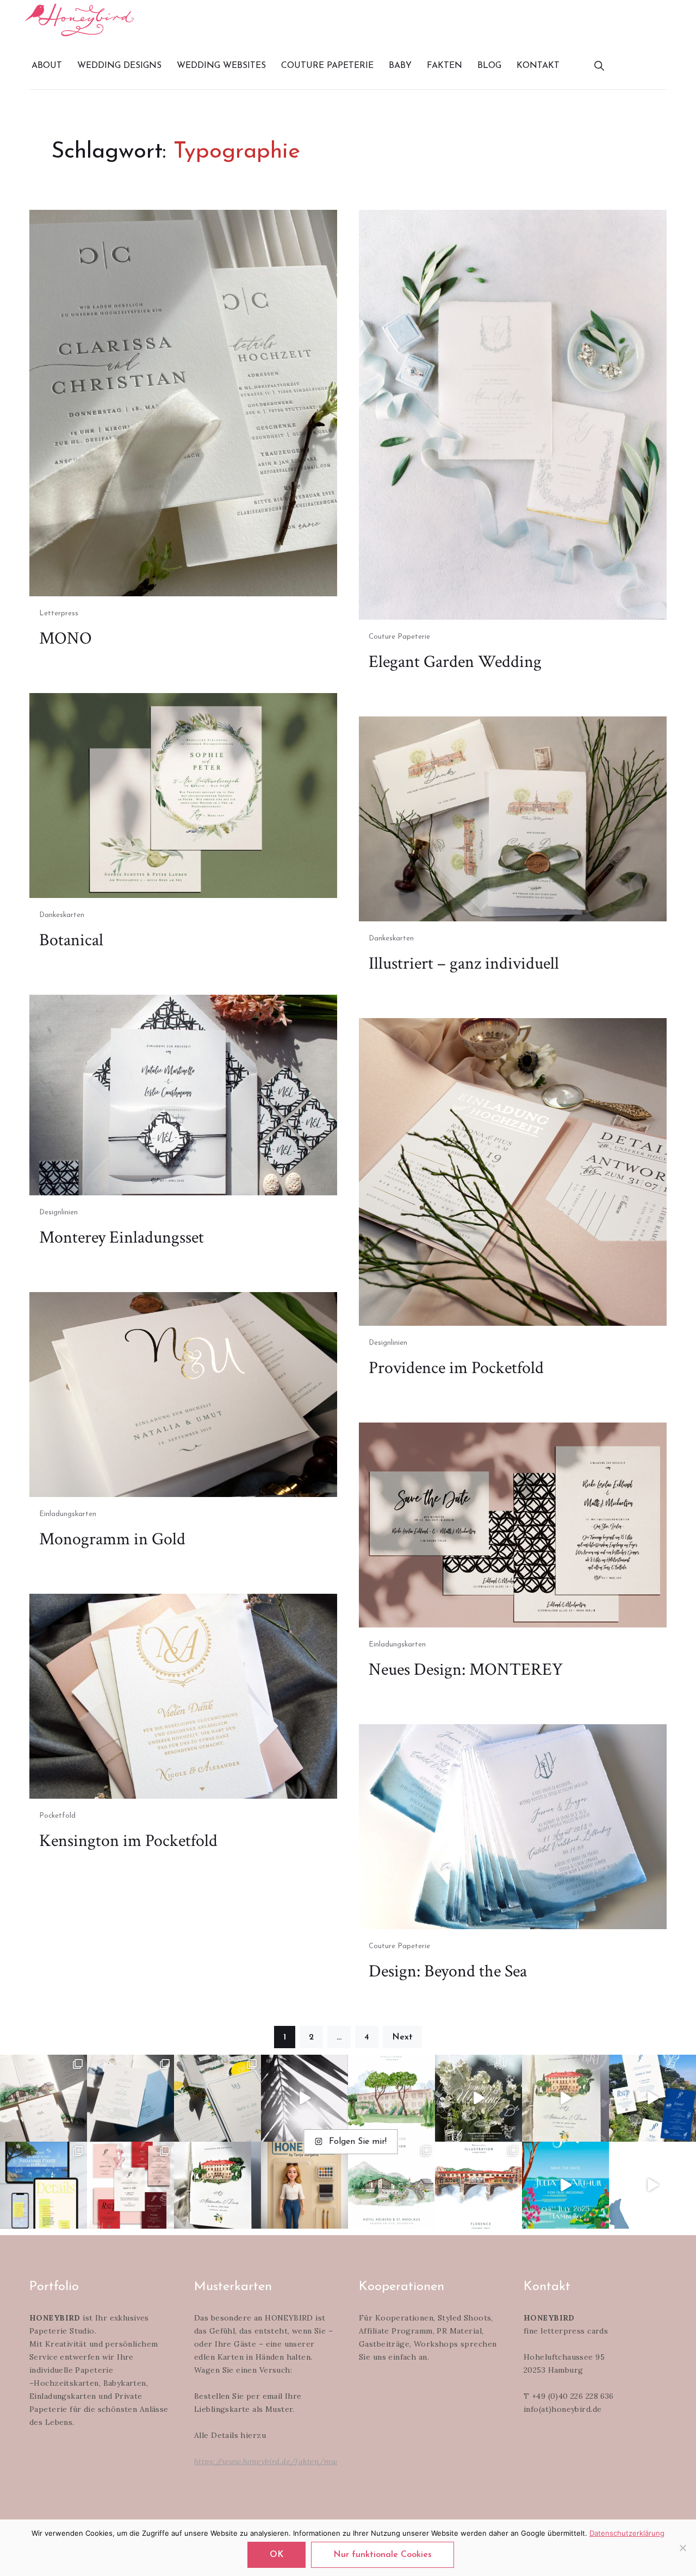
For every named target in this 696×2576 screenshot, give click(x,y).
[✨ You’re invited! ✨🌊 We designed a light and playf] (43, 2185)
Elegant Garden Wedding (455, 662)
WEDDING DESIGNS (119, 66)
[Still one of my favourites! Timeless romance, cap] (217, 2185)
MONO (66, 638)
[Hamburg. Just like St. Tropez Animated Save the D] (565, 2185)
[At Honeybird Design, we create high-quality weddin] (130, 2185)
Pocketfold (57, 1816)
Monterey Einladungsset (122, 1237)
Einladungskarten (68, 1514)
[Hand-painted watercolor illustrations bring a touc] (391, 2098)
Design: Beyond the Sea (448, 1971)
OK (276, 2555)
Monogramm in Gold (112, 1539)
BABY (400, 66)
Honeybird (79, 20)
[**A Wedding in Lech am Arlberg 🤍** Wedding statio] (43, 2098)
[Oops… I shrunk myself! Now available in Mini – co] (304, 2185)
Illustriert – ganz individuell (464, 963)
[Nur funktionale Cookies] (682, 2548)
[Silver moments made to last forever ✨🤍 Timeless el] (304, 2098)
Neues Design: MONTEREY (466, 1670)
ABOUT (47, 66)
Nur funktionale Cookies (383, 2555)
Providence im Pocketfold (456, 1368)
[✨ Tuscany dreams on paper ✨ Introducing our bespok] (565, 2098)
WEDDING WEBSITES (221, 66)
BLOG (489, 66)
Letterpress (59, 613)
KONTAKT (538, 66)
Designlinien (58, 1212)
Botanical (71, 940)
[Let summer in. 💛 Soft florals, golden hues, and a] (478, 2098)
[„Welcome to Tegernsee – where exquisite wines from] (652, 2185)
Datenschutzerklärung (627, 2533)
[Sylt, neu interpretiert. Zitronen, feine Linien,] (217, 2098)
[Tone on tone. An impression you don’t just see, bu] (130, 2098)
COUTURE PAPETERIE (327, 66)
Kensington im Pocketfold (128, 1841)
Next (402, 2037)
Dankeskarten (62, 915)
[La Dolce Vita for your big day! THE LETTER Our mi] (652, 2098)
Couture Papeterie (399, 637)
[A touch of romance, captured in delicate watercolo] (391, 2185)
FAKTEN (445, 66)
